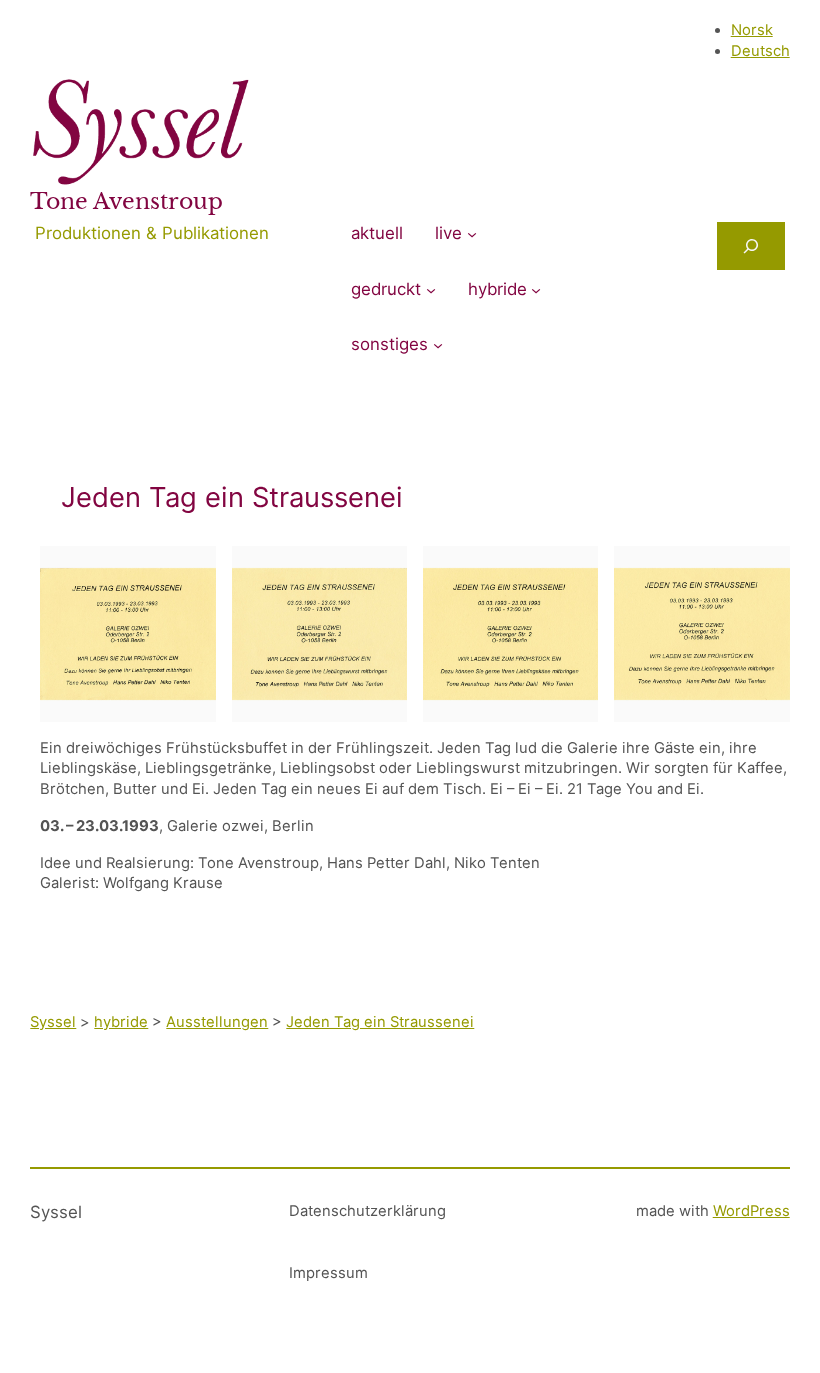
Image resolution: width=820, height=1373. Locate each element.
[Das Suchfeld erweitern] (751, 246)
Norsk (752, 30)
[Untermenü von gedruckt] (431, 290)
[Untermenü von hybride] (536, 290)
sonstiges (389, 344)
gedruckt (386, 289)
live (448, 233)
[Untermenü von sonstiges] (438, 345)
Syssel (56, 1212)
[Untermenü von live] (472, 234)
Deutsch (760, 51)
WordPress (751, 1211)
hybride (497, 289)
